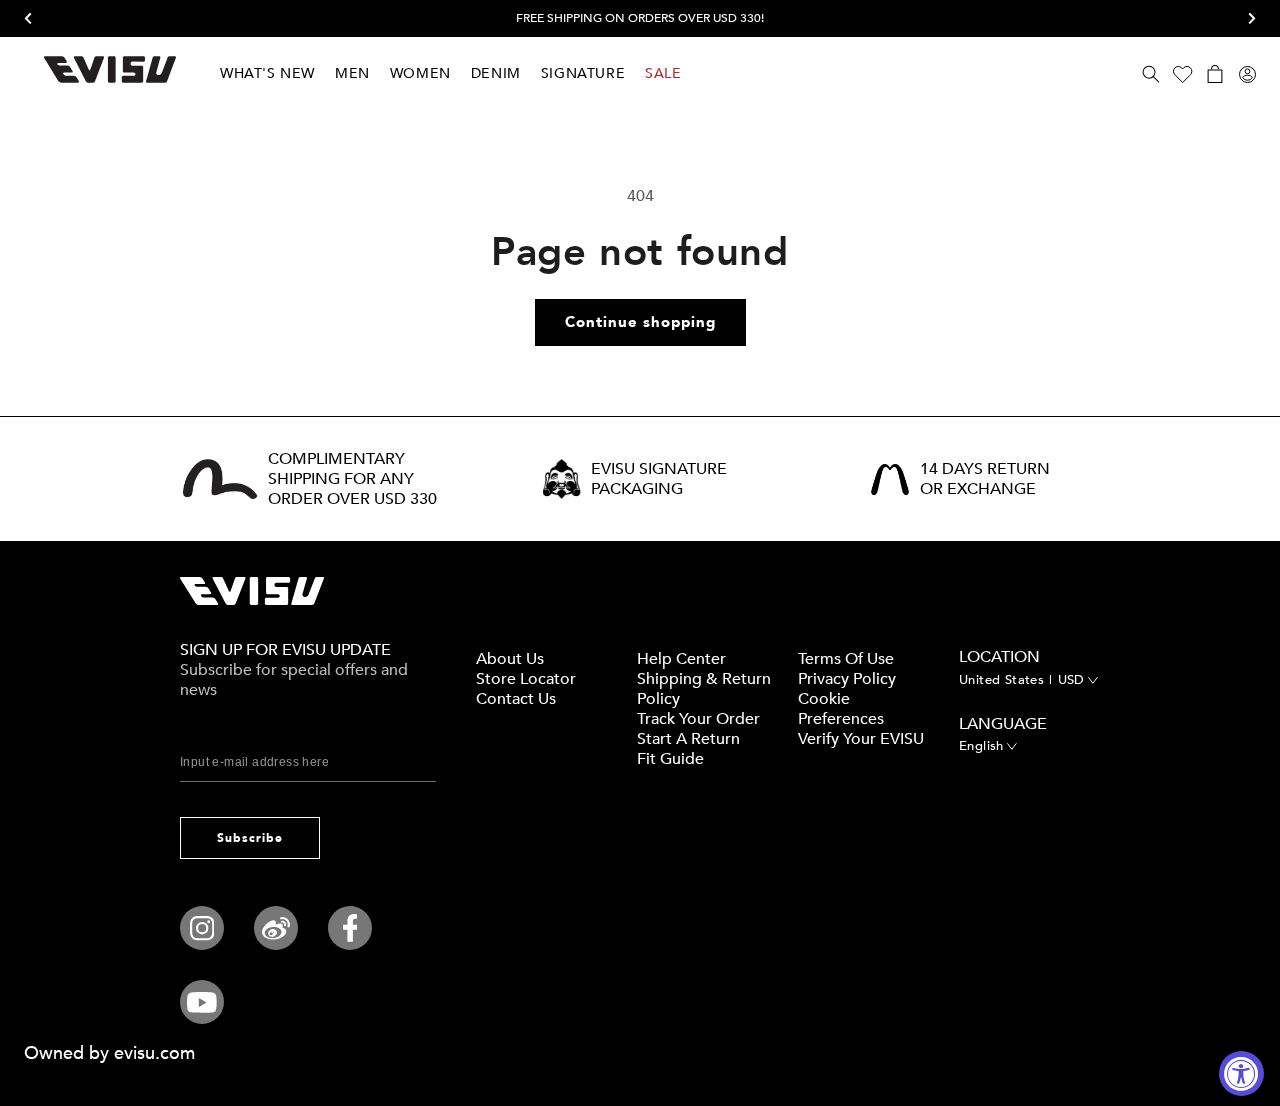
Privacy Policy (847, 679)
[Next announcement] (1245, 19)
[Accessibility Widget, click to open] (1241, 1073)
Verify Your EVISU (861, 739)
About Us (510, 659)
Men (352, 73)
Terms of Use (846, 659)
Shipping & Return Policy (704, 689)
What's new (267, 73)
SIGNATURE (583, 73)
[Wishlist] (1183, 74)
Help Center (681, 659)
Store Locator (526, 679)
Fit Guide (670, 759)
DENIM (496, 73)
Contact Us (516, 699)
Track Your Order (698, 719)
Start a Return (688, 739)
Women (420, 73)
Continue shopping (640, 322)
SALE (663, 73)
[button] (1151, 74)
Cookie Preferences (841, 709)
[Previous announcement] (35, 19)
